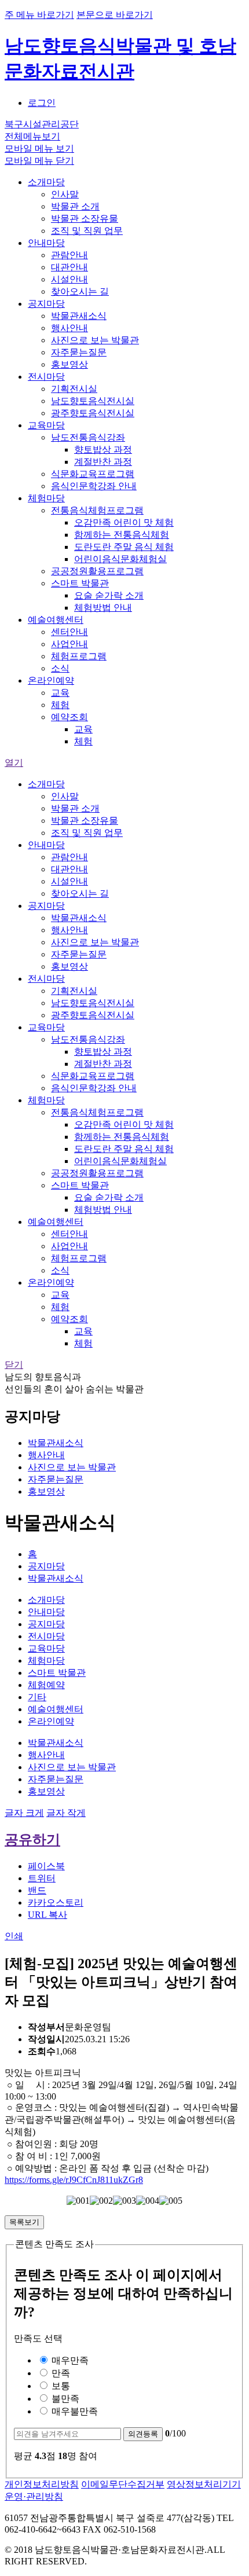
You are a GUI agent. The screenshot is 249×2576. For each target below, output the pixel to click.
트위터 (42, 1878)
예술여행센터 (56, 620)
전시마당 (46, 377)
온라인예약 (51, 680)
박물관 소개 (75, 206)
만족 (60, 2373)
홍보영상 (69, 364)
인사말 (65, 194)
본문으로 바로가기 (115, 15)
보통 (60, 2386)
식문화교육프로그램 (93, 474)
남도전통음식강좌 (88, 437)
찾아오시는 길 (80, 291)
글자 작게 (66, 1813)
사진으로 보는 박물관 (95, 340)
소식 (60, 668)
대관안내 (69, 267)
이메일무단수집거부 (123, 2484)
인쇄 (14, 1936)
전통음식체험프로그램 (97, 510)
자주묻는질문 (79, 352)
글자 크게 (24, 1813)
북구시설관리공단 (42, 124)
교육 (60, 693)
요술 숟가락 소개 (109, 595)
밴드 (37, 1890)
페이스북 (46, 1866)
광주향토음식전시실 (93, 413)
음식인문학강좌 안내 (94, 486)
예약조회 (69, 717)
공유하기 (32, 1840)
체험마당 (46, 498)
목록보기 (24, 2222)
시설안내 (69, 279)
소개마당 (46, 182)
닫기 (14, 1365)
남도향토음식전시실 (93, 401)
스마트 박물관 (80, 583)
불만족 (64, 2399)
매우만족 (69, 2360)
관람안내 (69, 255)
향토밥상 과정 (103, 449)
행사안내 (69, 328)
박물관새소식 (79, 316)
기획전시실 (74, 389)
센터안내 (69, 632)
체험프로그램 (79, 656)
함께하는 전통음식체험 (122, 535)
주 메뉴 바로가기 (39, 15)
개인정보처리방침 (42, 2484)
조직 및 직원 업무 (87, 231)
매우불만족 (74, 2411)
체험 (60, 705)
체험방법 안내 (103, 608)
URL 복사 (47, 1915)
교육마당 (46, 425)
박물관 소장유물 (85, 219)
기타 (37, 1697)
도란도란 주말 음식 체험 (124, 547)
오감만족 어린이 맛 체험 (124, 522)
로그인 (42, 103)
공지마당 (46, 304)
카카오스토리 (56, 1902)
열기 (14, 763)
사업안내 (69, 644)
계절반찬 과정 (103, 462)
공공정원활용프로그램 (97, 571)
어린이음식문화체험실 (120, 559)
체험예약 (46, 1685)
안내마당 (46, 243)
